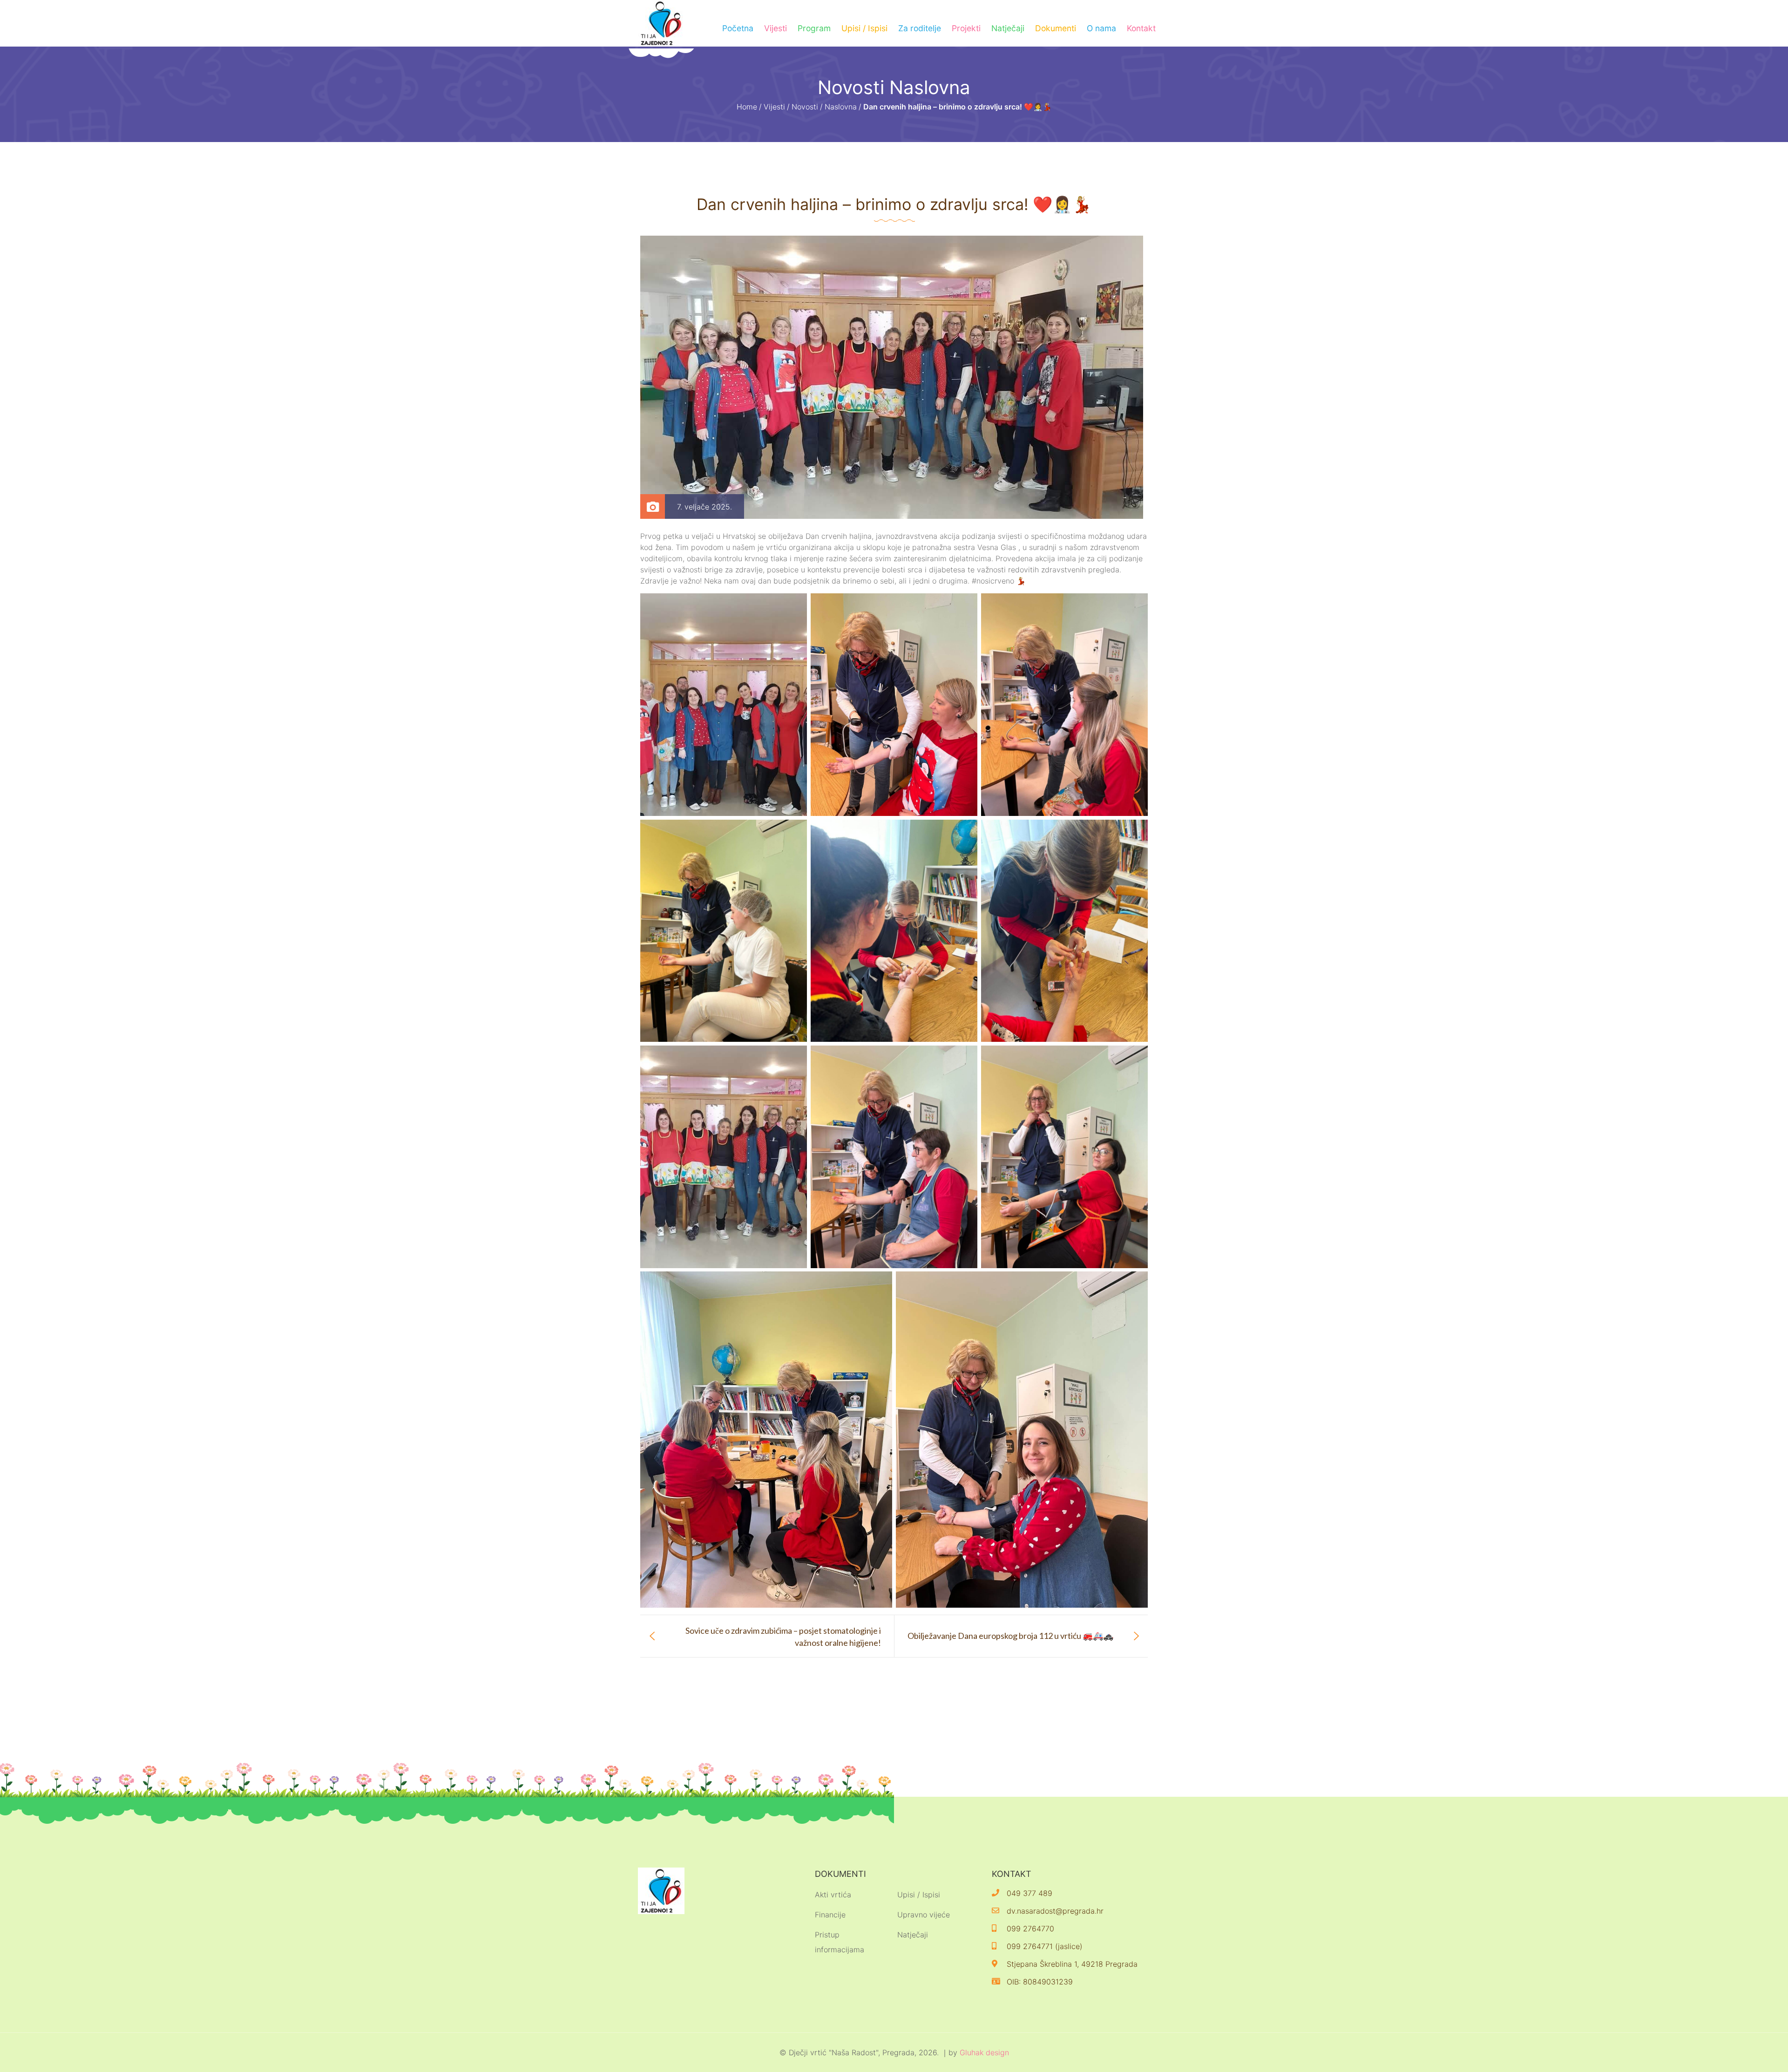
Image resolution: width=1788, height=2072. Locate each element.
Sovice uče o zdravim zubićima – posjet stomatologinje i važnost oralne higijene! (783, 1636)
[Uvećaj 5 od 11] (965, 832)
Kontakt (1141, 28)
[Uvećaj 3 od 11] (1136, 605)
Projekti (966, 28)
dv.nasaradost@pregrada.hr (1055, 1911)
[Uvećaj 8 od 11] (965, 1058)
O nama (1101, 28)
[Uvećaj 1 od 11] (795, 605)
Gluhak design (984, 2052)
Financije (830, 1915)
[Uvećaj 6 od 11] (1136, 832)
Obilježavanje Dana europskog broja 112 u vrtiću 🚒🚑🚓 (1010, 1636)
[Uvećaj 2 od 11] (965, 605)
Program (814, 28)
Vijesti (775, 28)
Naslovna (841, 107)
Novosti (805, 107)
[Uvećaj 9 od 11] (1136, 1058)
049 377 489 (1029, 1893)
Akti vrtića (833, 1895)
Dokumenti (1056, 28)
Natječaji (1008, 28)
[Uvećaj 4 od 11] (795, 832)
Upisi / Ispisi (864, 28)
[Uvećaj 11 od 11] (1136, 1284)
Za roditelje (920, 28)
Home (747, 107)
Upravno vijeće (924, 1915)
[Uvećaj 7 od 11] (795, 1058)
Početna (738, 28)
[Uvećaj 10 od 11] (880, 1284)
